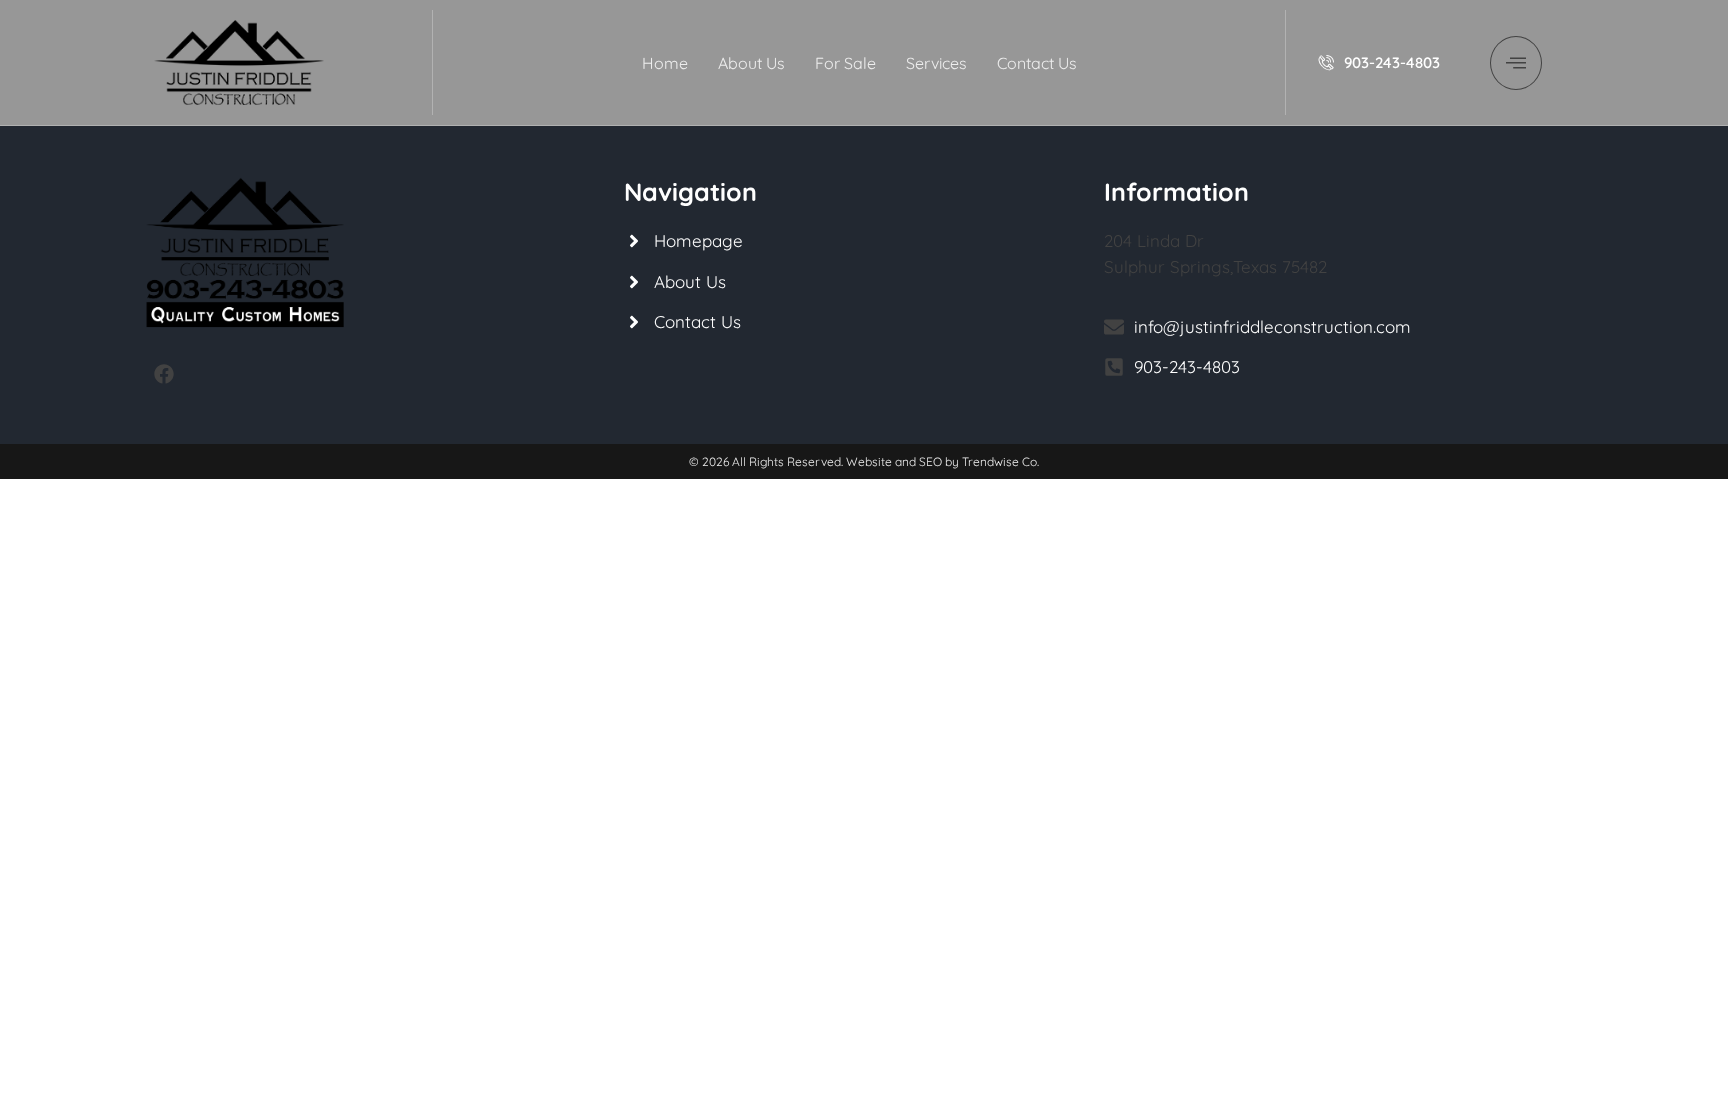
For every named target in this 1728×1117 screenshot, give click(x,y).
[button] (1516, 63)
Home (665, 63)
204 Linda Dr (1154, 240)
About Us (751, 63)
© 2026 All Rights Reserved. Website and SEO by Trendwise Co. (864, 461)
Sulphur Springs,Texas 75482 (1215, 266)
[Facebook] (164, 374)
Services (936, 63)
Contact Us (1037, 63)
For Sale (845, 63)
